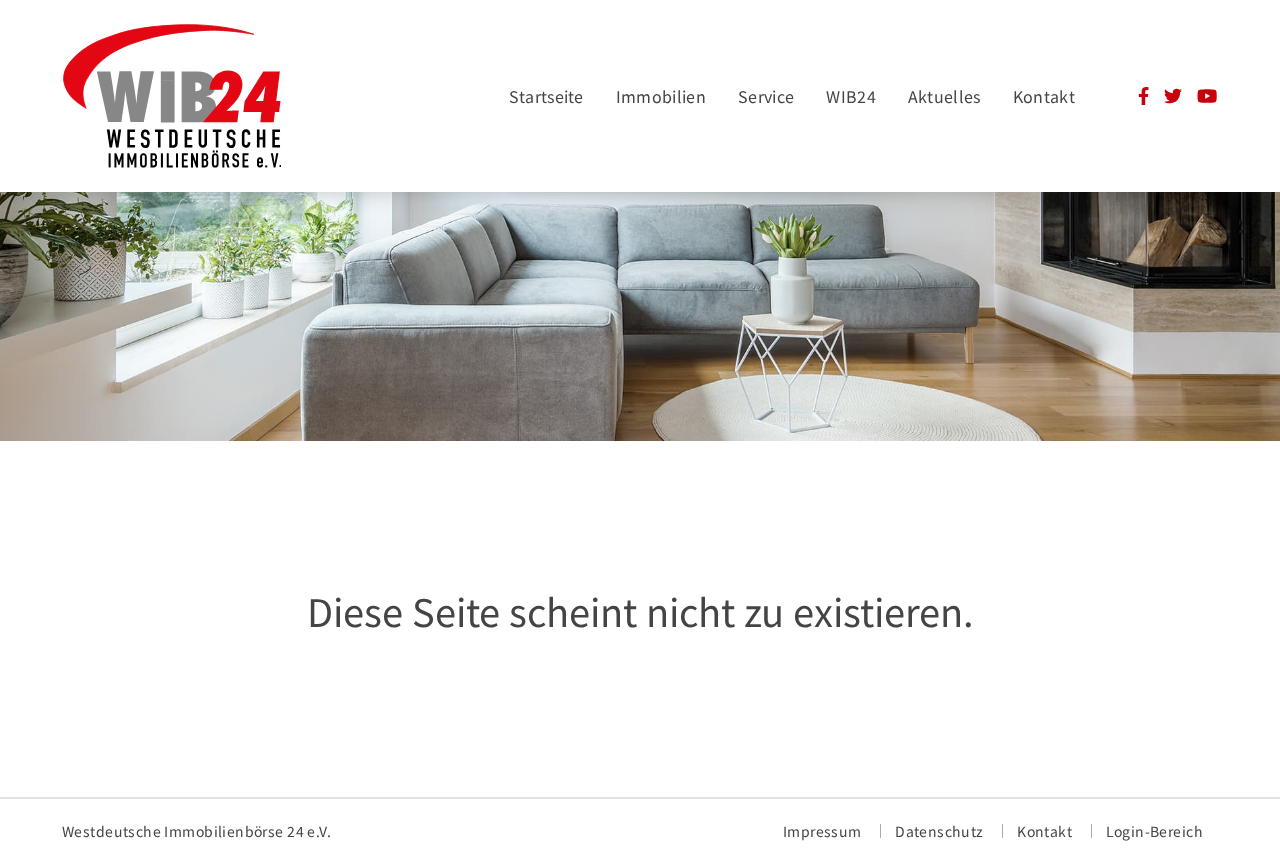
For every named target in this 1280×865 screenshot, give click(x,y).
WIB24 (851, 96)
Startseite (546, 96)
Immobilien (661, 96)
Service (766, 96)
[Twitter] (1173, 98)
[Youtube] (1207, 98)
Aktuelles (944, 96)
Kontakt (1044, 96)
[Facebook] (1143, 98)
